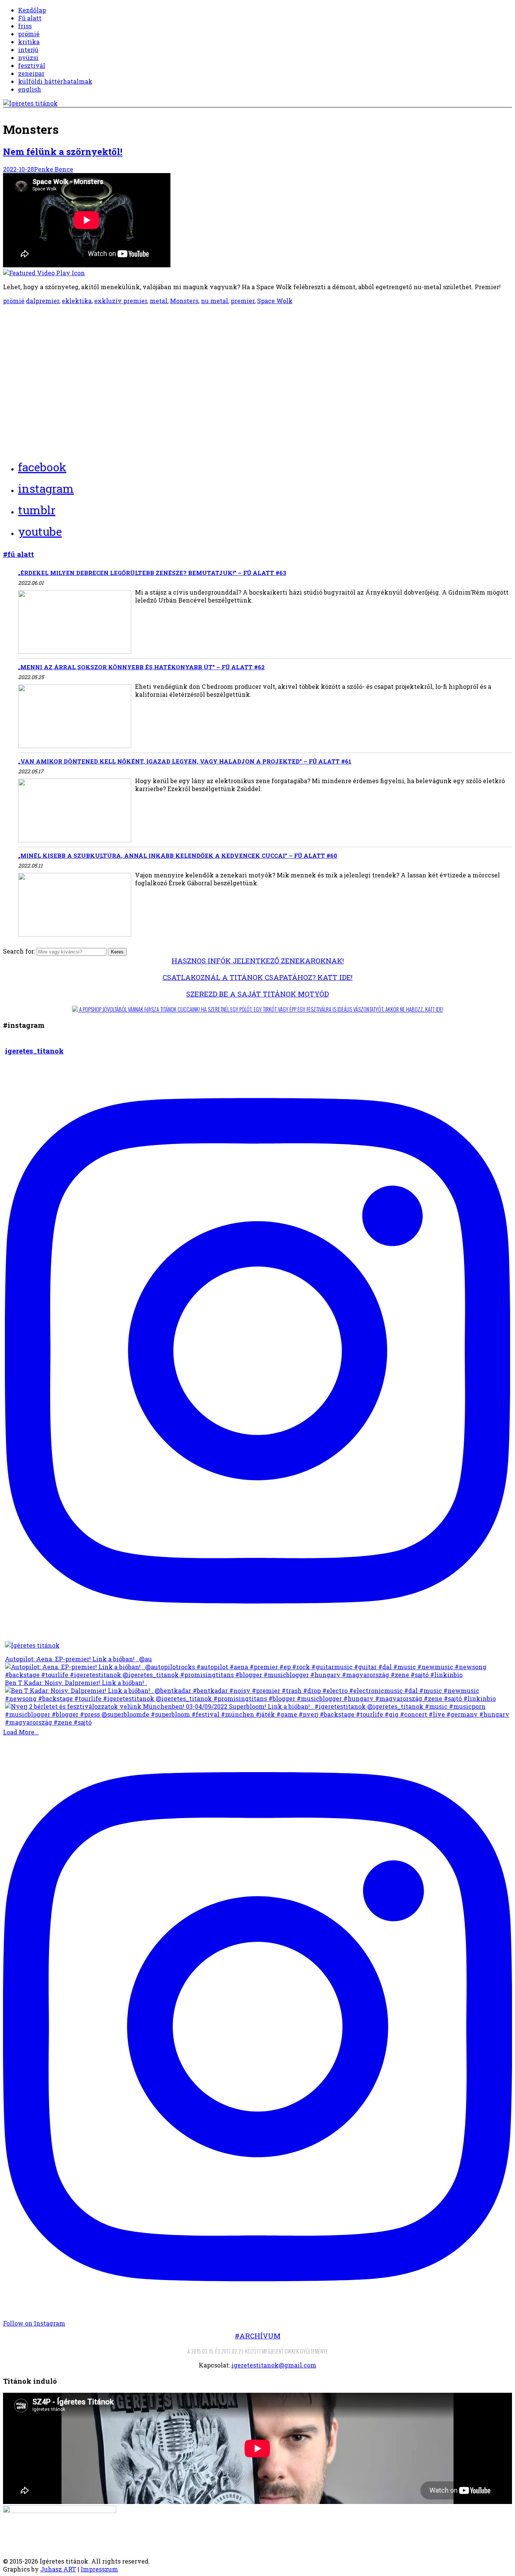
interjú (28, 50)
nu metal (215, 301)
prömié (29, 34)
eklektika (77, 301)
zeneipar (31, 73)
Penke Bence (54, 169)
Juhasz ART (58, 2569)
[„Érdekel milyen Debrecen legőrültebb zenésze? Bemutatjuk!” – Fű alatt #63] (75, 623)
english (30, 89)
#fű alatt (18, 554)
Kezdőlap (32, 10)
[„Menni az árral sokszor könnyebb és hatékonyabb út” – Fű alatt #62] (75, 717)
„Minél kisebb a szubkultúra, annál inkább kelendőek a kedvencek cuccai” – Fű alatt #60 (178, 856)
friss (25, 26)
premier (243, 301)
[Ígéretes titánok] (30, 103)
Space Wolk (275, 301)
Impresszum (99, 2569)
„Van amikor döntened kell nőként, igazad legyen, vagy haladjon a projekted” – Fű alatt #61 (185, 761)
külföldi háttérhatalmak (55, 81)
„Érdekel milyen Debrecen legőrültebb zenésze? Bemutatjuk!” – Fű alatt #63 (152, 573)
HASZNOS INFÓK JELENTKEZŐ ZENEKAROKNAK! (258, 961)
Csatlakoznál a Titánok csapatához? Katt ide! (257, 977)
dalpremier (43, 301)
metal (159, 301)
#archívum (258, 2336)
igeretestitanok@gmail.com (274, 2365)
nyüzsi (28, 57)
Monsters (184, 301)
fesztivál (32, 65)
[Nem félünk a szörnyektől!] (257, 225)
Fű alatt (30, 18)
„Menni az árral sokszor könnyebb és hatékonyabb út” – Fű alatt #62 (141, 667)
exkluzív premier (121, 301)
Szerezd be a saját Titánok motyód (257, 994)
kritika (29, 42)
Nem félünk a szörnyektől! (63, 152)
